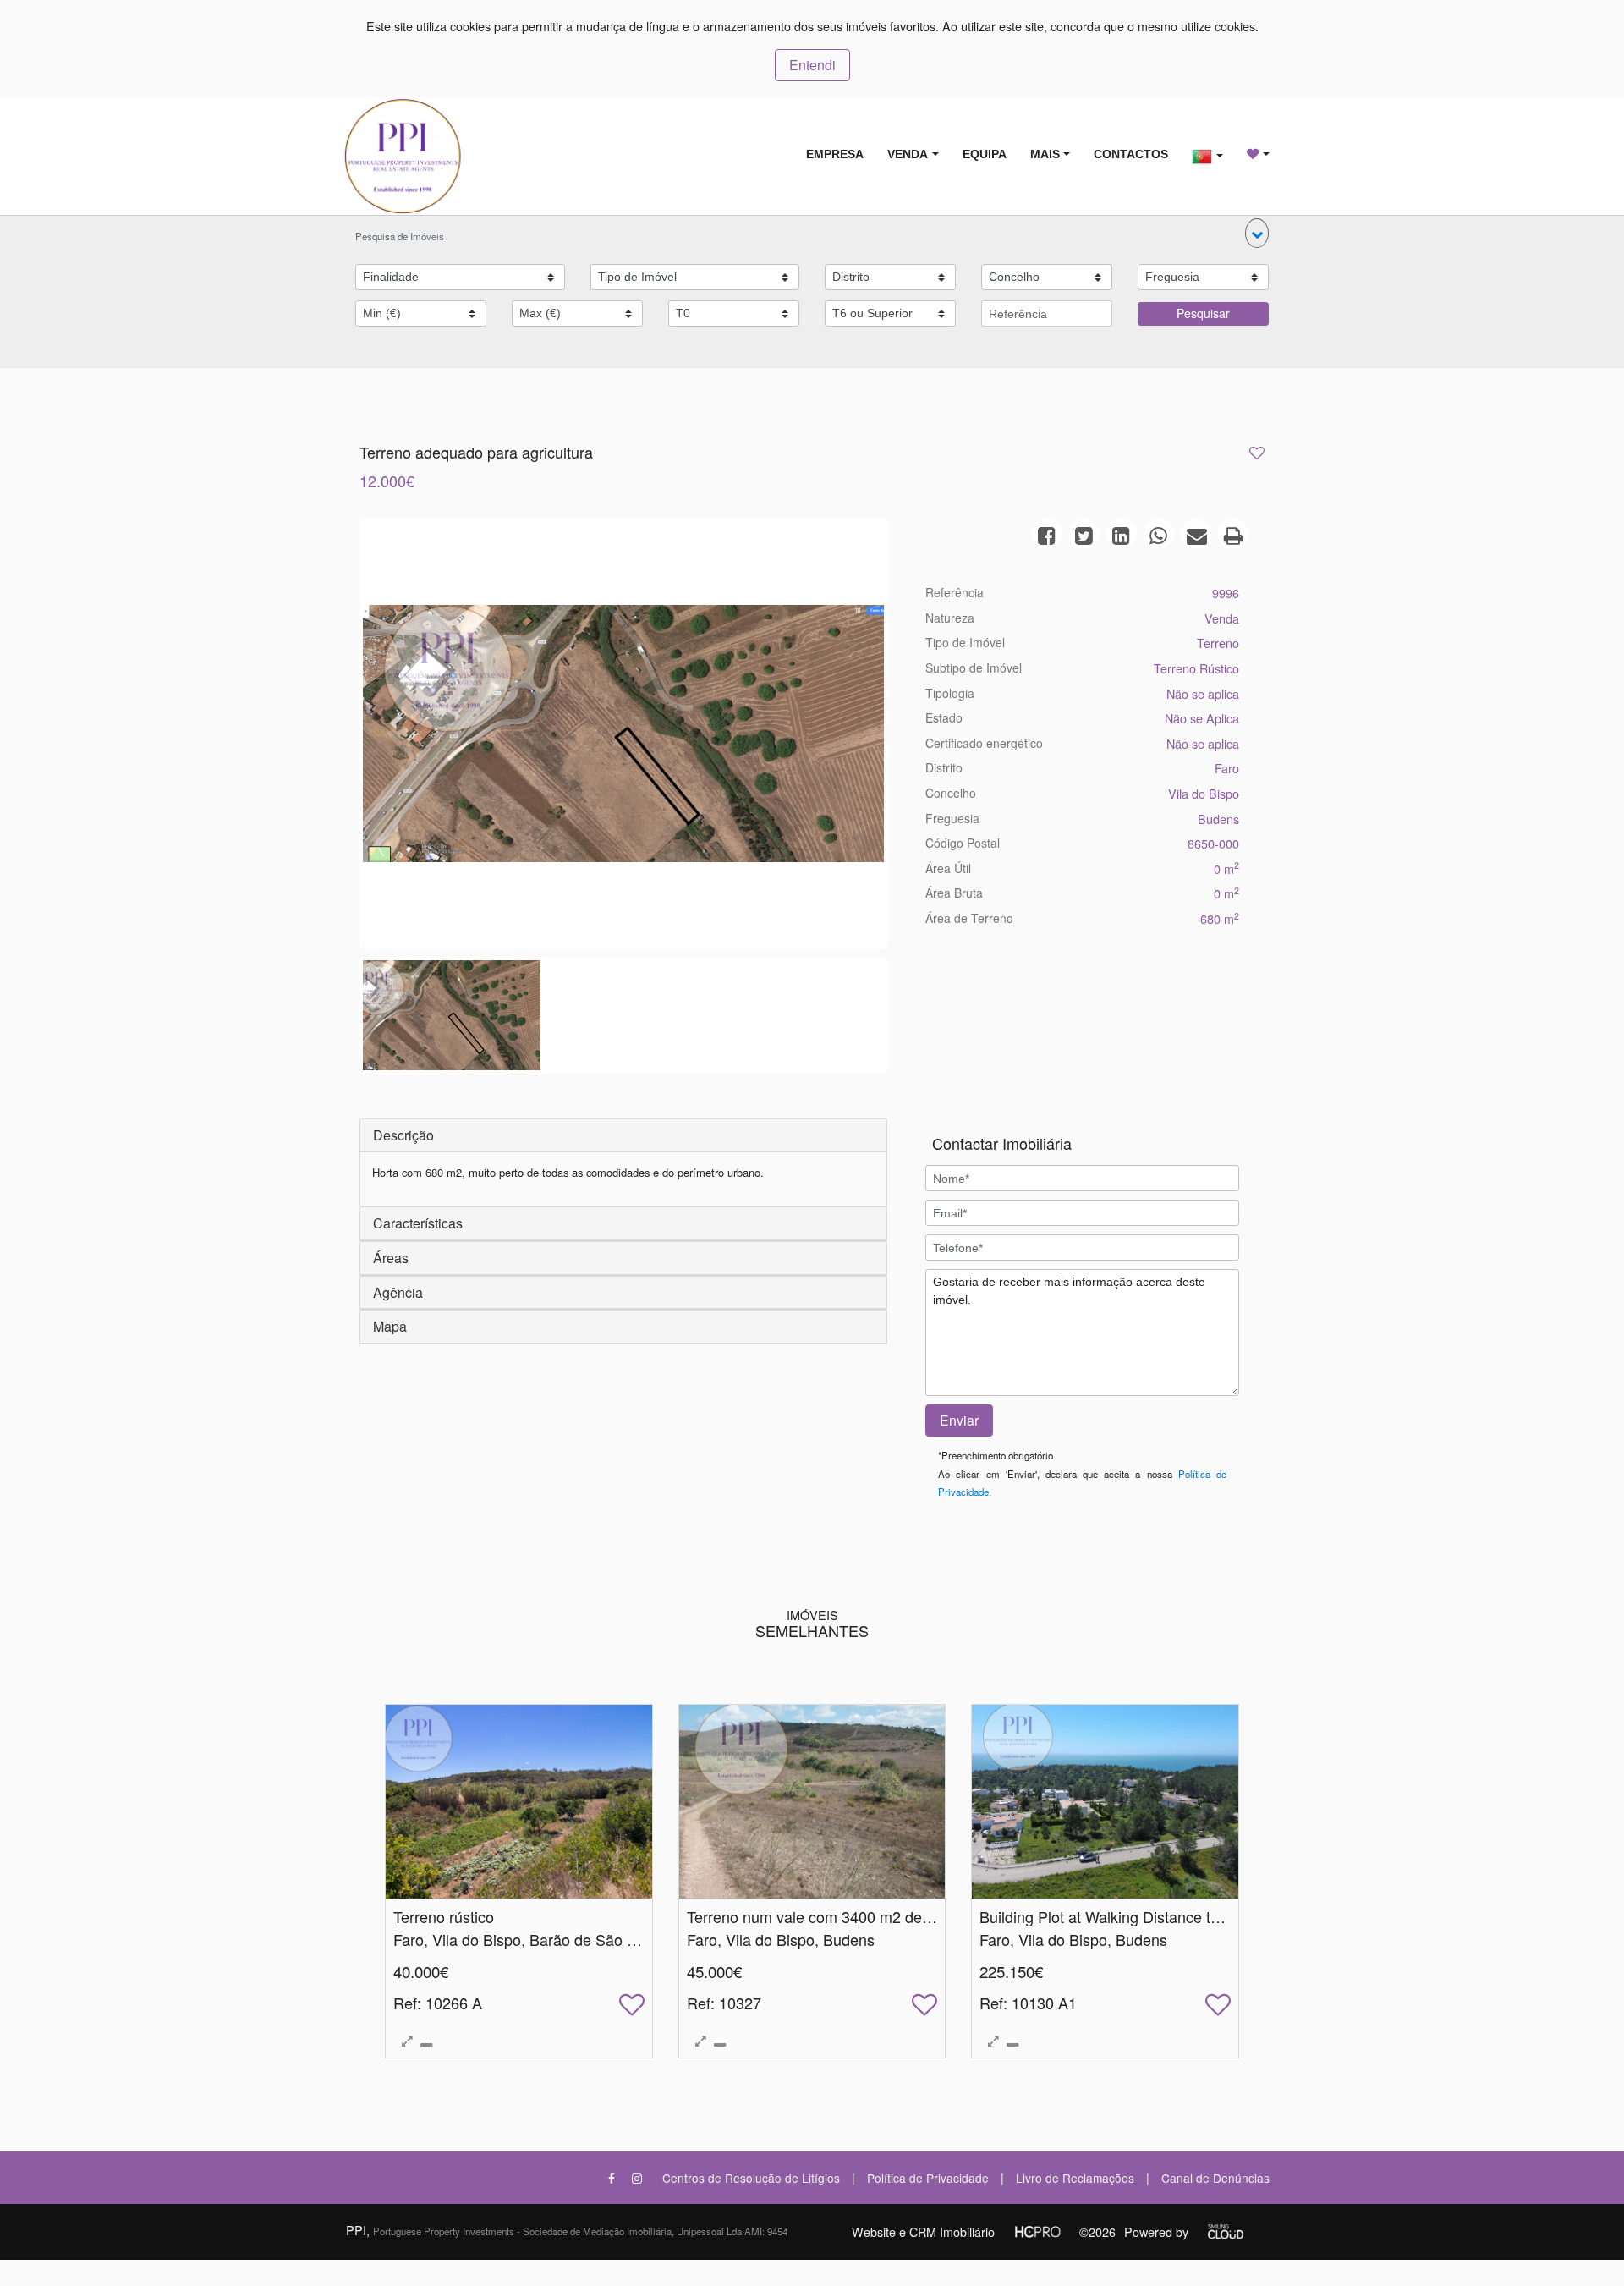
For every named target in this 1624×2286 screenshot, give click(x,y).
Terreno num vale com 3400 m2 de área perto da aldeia (875, 1916)
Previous (337, 738)
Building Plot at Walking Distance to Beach (1123, 1916)
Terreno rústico (444, 1916)
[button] (1257, 233)
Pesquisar (1203, 313)
